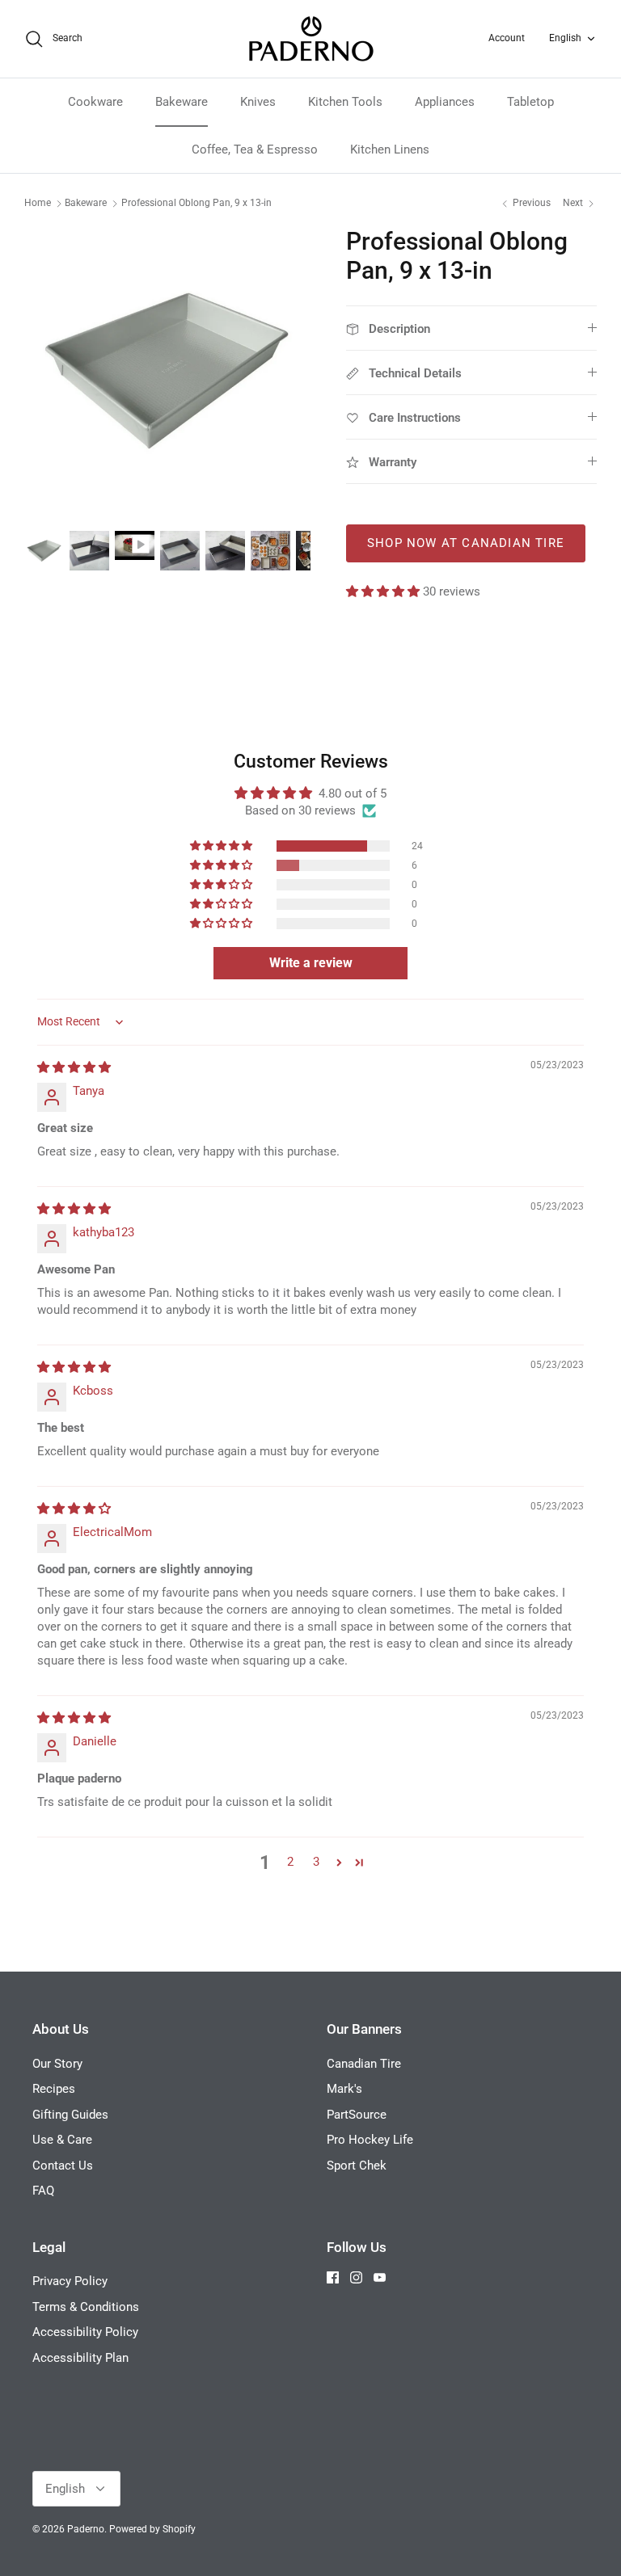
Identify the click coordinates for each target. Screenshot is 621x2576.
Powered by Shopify (152, 2529)
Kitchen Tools (345, 102)
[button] (384, 591)
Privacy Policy (70, 2281)
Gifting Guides (70, 2115)
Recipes (54, 2089)
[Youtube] (380, 2277)
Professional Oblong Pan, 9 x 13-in (196, 204)
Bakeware (182, 102)
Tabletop (530, 102)
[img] (74, 1067)
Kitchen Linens (390, 149)
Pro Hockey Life (370, 2140)
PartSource (357, 2115)
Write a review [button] (311, 963)
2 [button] (290, 1862)
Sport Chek (357, 2166)
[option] (167, 370)
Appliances (445, 102)
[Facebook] (333, 2277)
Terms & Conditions (86, 2307)
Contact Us (63, 2166)
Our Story (57, 2064)
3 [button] (316, 1862)
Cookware (95, 102)
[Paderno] (311, 39)
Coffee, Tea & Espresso (255, 149)
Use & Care (62, 2140)
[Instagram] (356, 2277)
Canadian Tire (364, 2064)
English (565, 38)
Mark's (344, 2089)
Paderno (86, 2529)
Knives (258, 102)
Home (38, 204)
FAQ (43, 2191)
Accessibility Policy (85, 2332)
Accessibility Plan (80, 2358)
